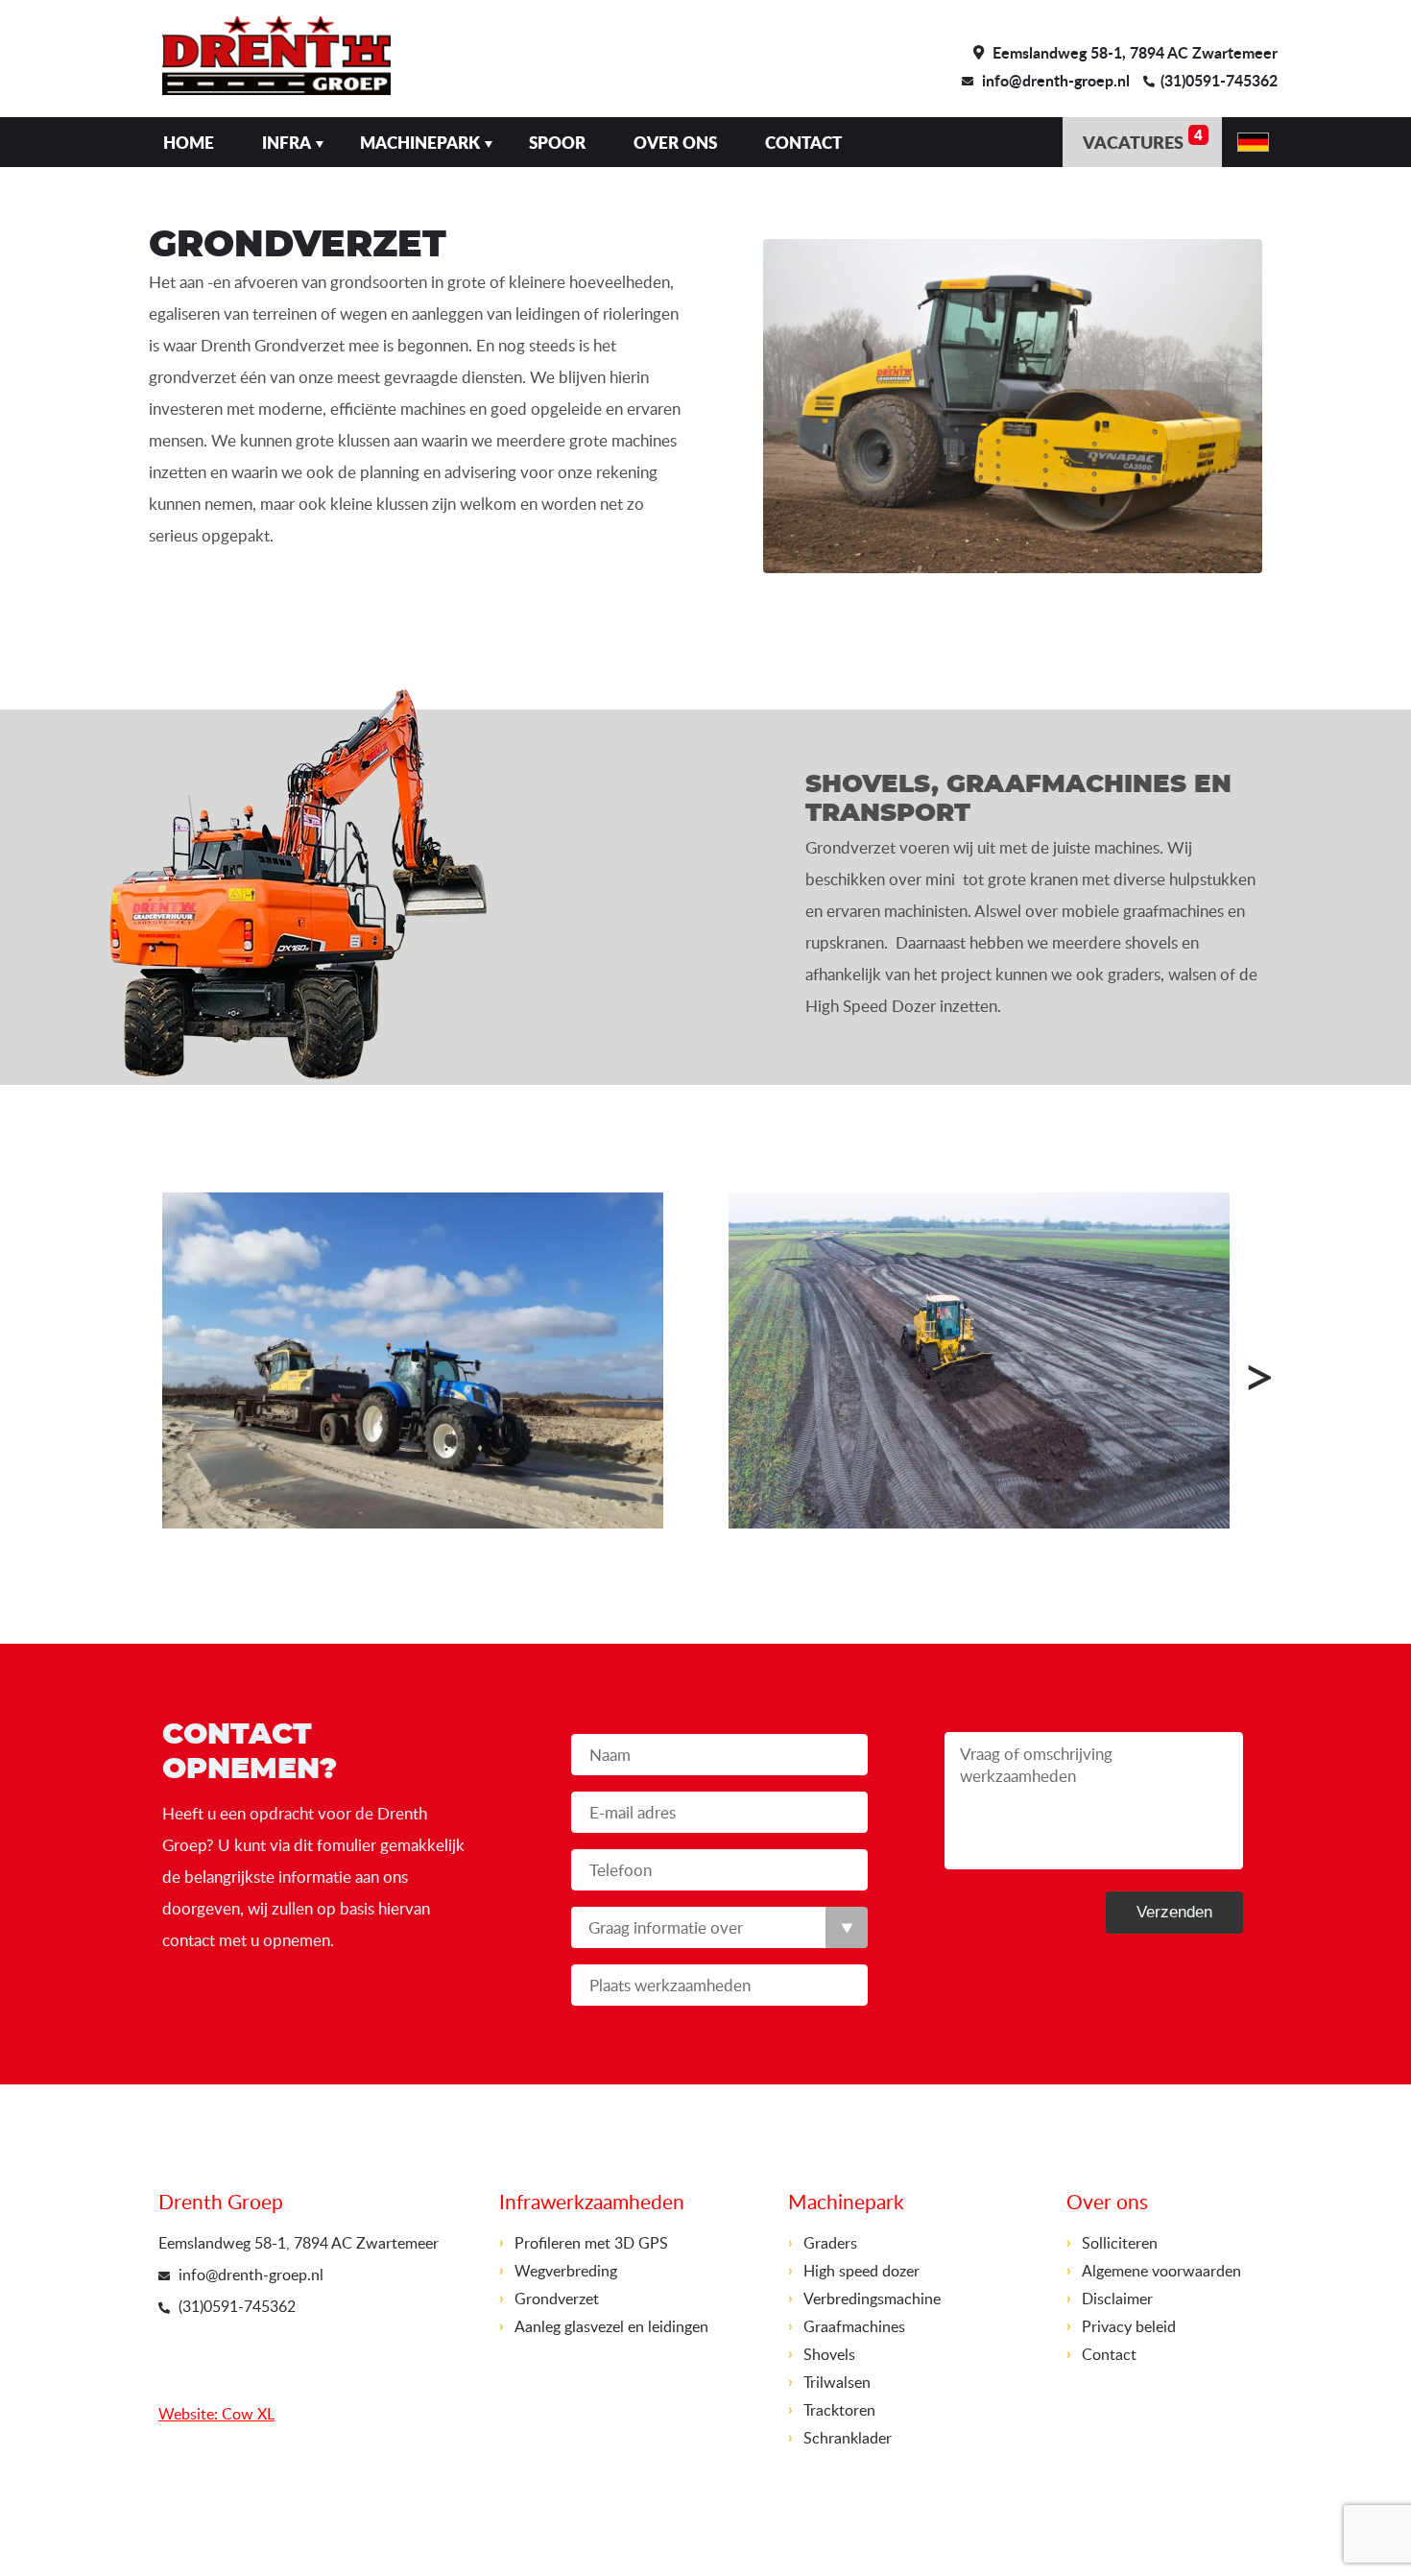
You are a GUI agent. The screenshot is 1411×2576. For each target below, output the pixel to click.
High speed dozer (861, 2271)
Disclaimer (1117, 2299)
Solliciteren (1120, 2243)
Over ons (675, 142)
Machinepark (420, 142)
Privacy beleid (1129, 2326)
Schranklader (848, 2438)
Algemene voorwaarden (1161, 2271)
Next (1233, 1365)
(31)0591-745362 (1219, 80)
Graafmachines (854, 2326)
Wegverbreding (566, 2271)
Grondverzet (557, 2299)
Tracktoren (839, 2410)
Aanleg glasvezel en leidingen (611, 2326)
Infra (287, 142)
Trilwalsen (837, 2382)
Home (189, 142)
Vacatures (1143, 139)
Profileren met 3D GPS (591, 2243)
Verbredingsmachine (872, 2299)
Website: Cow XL (216, 2414)
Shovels (829, 2354)
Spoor (557, 142)
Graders (830, 2243)
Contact (803, 142)
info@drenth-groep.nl (1056, 80)
